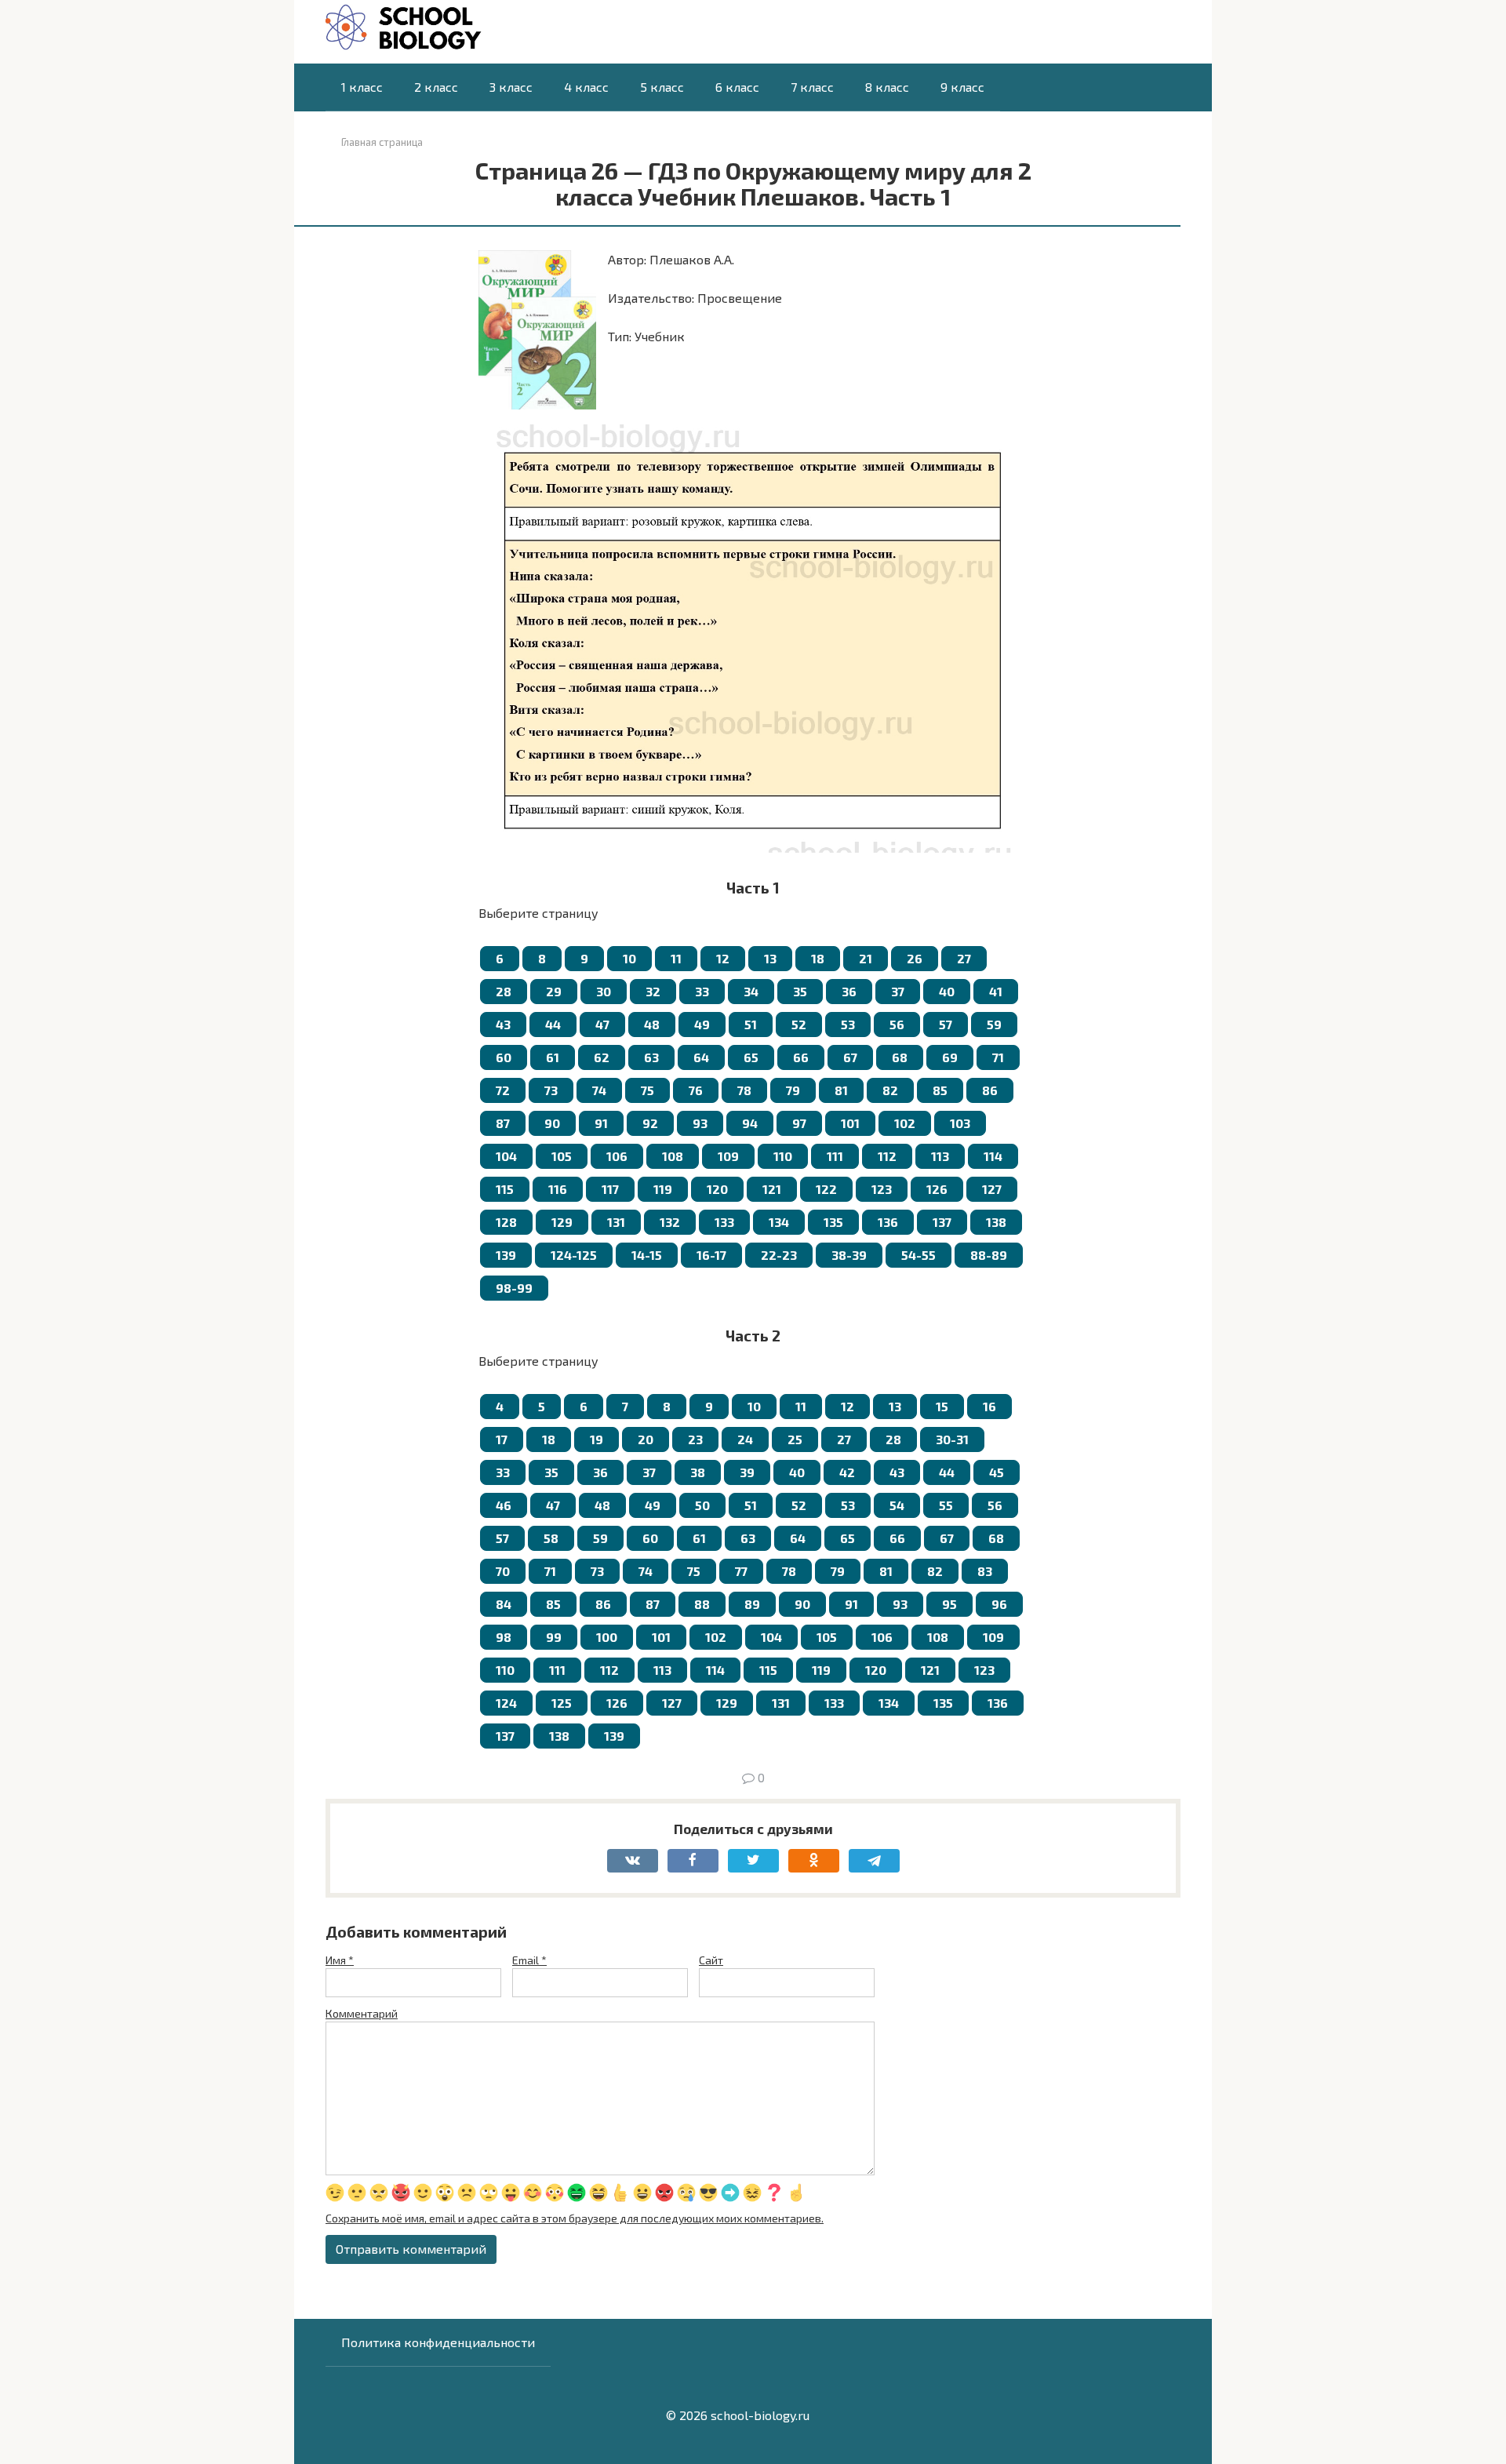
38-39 (849, 1255)
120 (717, 1189)
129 (562, 1222)
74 (599, 1090)
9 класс (962, 87)
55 (946, 1505)
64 (701, 1057)
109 (728, 1156)
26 (915, 958)
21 (866, 958)
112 (887, 1156)
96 (999, 1604)
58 (551, 1538)
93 (700, 1123)
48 (652, 1024)
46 (504, 1505)
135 (833, 1222)
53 (848, 1024)
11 (676, 958)
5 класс (662, 87)
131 (616, 1222)
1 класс (362, 87)
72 (503, 1090)
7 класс (812, 87)
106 (617, 1156)
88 (702, 1604)
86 (990, 1090)
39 (747, 1472)
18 (818, 958)
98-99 (514, 1288)
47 (602, 1024)
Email (529, 1960)
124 (506, 1703)
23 (695, 1439)
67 (850, 1057)
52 (799, 1024)
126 (937, 1189)
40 (947, 991)
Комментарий (362, 2013)
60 (504, 1057)
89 (752, 1604)
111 (835, 1156)
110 (783, 1156)
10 (629, 958)
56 (897, 1024)
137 (942, 1222)
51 (751, 1024)
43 (503, 1024)
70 (503, 1571)
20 (646, 1439)
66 (801, 1057)
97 (799, 1123)
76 (696, 1090)
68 (900, 1057)
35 (800, 991)
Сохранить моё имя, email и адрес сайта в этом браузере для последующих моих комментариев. (575, 2218)
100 (607, 1637)
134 (779, 1222)
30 (604, 991)
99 (554, 1637)
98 (504, 1637)
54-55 (919, 1255)
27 (964, 958)
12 (723, 958)
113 (940, 1156)
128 (506, 1222)
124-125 (574, 1255)
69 (950, 1057)
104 (506, 1156)
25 (795, 1439)
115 (505, 1189)
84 (504, 1604)
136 (888, 1222)
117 (610, 1189)
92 (650, 1123)
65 (751, 1057)
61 (553, 1057)
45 (997, 1472)
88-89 (989, 1255)
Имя (340, 1960)
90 (552, 1123)
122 (826, 1189)
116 (558, 1189)
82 (890, 1090)
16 (989, 1406)
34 (751, 991)
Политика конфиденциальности (438, 2342)
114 (993, 1156)
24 (745, 1439)
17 (502, 1439)
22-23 (779, 1255)
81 (841, 1090)
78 (744, 1090)
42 (847, 1472)
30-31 (952, 1439)
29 (554, 991)
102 (905, 1123)
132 (670, 1222)
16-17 (711, 1255)
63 (651, 1057)
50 (702, 1505)
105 (562, 1156)
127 (992, 1189)
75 (648, 1090)
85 (940, 1090)
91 (601, 1123)
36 (849, 991)
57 (946, 1024)
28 (504, 991)
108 (673, 1156)
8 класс (887, 87)
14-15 (647, 1255)
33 (702, 991)
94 (750, 1123)
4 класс (586, 87)
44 (553, 1024)
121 (772, 1189)
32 (653, 991)
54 (897, 1505)
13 (770, 958)
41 (996, 991)
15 (942, 1406)
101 (850, 1123)
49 (702, 1024)
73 (551, 1090)
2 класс (436, 87)
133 (724, 1222)
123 (882, 1189)
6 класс (737, 87)
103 (960, 1123)
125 (562, 1703)
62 (602, 1057)
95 (949, 1604)
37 (898, 991)
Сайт (711, 1960)
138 (996, 1222)
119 (663, 1189)
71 (998, 1057)
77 (741, 1571)
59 (994, 1024)
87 (503, 1123)
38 (698, 1472)
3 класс (511, 87)
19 (597, 1439)
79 (793, 1090)
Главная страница (382, 142)
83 (985, 1571)
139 (506, 1255)
